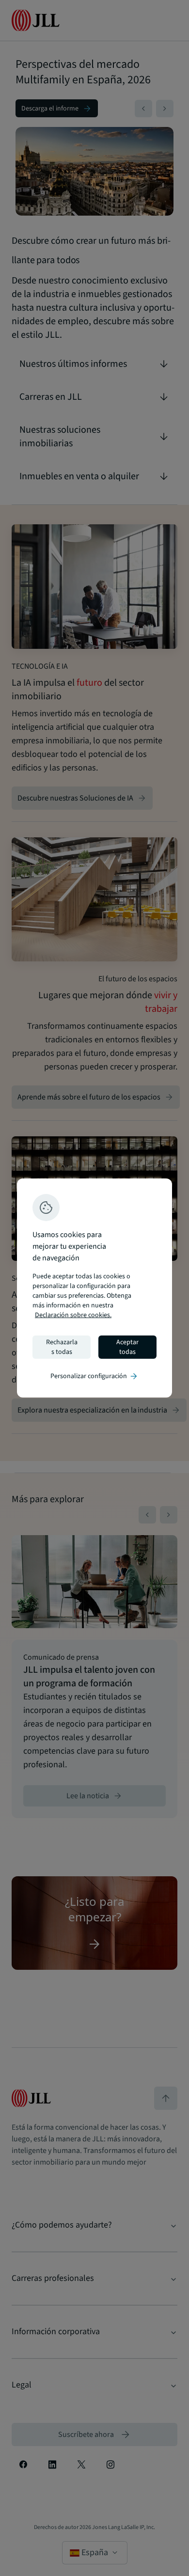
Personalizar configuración (94, 1376)
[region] (94, 1288)
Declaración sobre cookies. (73, 1315)
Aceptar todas (127, 1347)
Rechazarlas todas (62, 1347)
